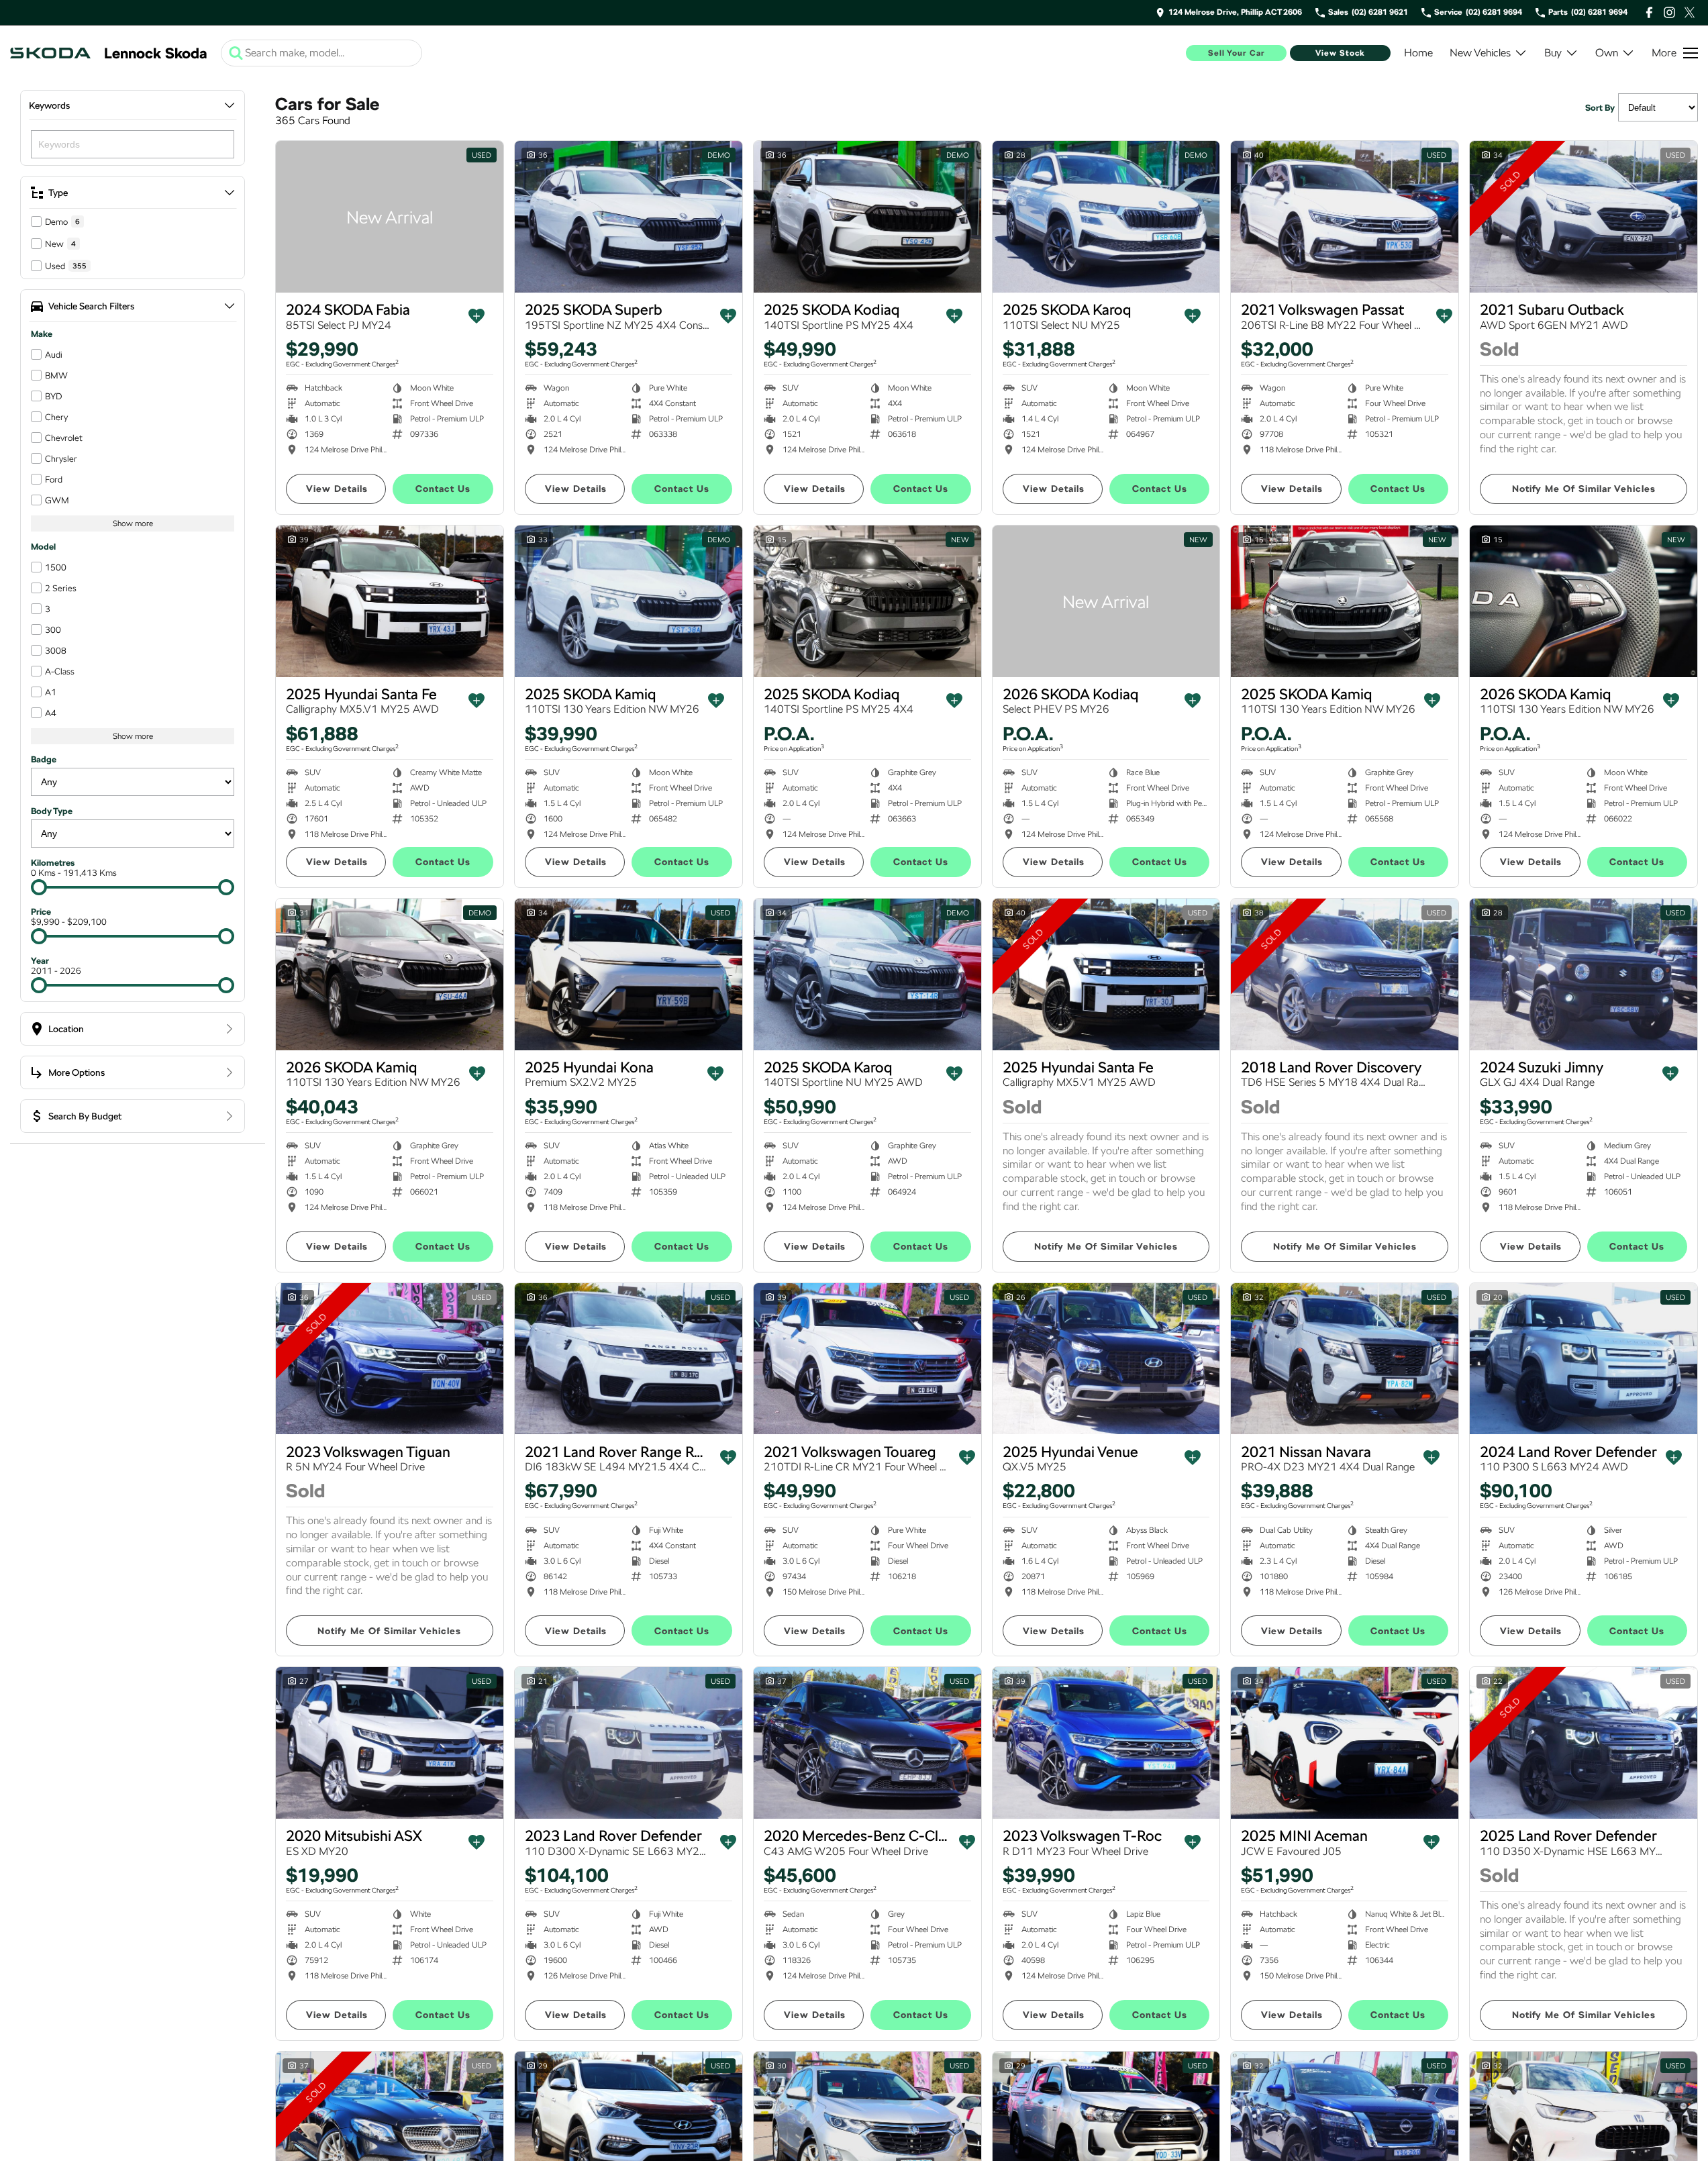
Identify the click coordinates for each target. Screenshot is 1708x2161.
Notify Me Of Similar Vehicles (1584, 489)
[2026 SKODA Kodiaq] (1106, 601)
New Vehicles (1480, 53)
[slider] (39, 887)
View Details (337, 489)
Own (1607, 53)
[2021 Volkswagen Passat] (1345, 217)
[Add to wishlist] (476, 316)
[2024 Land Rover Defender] (1584, 1359)
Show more (133, 523)
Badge (44, 759)
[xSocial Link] (1690, 12)
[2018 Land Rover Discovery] (1345, 974)
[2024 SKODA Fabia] (390, 217)
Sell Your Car (1237, 53)
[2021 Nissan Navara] (1345, 1359)
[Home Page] (50, 53)
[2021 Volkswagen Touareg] (867, 1359)
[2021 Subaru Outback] (1584, 217)
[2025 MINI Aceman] (1345, 1743)
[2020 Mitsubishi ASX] (390, 1743)
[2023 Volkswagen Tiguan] (390, 1359)
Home (1418, 53)
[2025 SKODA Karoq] (1106, 217)
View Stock (1340, 53)
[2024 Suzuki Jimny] (1584, 974)
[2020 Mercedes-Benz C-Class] (867, 1743)
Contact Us (443, 489)
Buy (1553, 53)
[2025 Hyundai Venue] (1106, 1359)
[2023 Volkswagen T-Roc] (1106, 1743)
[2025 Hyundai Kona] (629, 974)
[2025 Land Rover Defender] (1584, 1743)
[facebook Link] (1649, 12)
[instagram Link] (1669, 12)
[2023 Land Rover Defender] (629, 1743)
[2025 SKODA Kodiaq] (867, 217)
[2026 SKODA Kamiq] (1584, 601)
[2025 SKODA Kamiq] (629, 601)
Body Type (52, 811)
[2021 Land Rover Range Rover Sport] (629, 1359)
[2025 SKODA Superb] (629, 217)
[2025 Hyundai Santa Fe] (390, 601)
